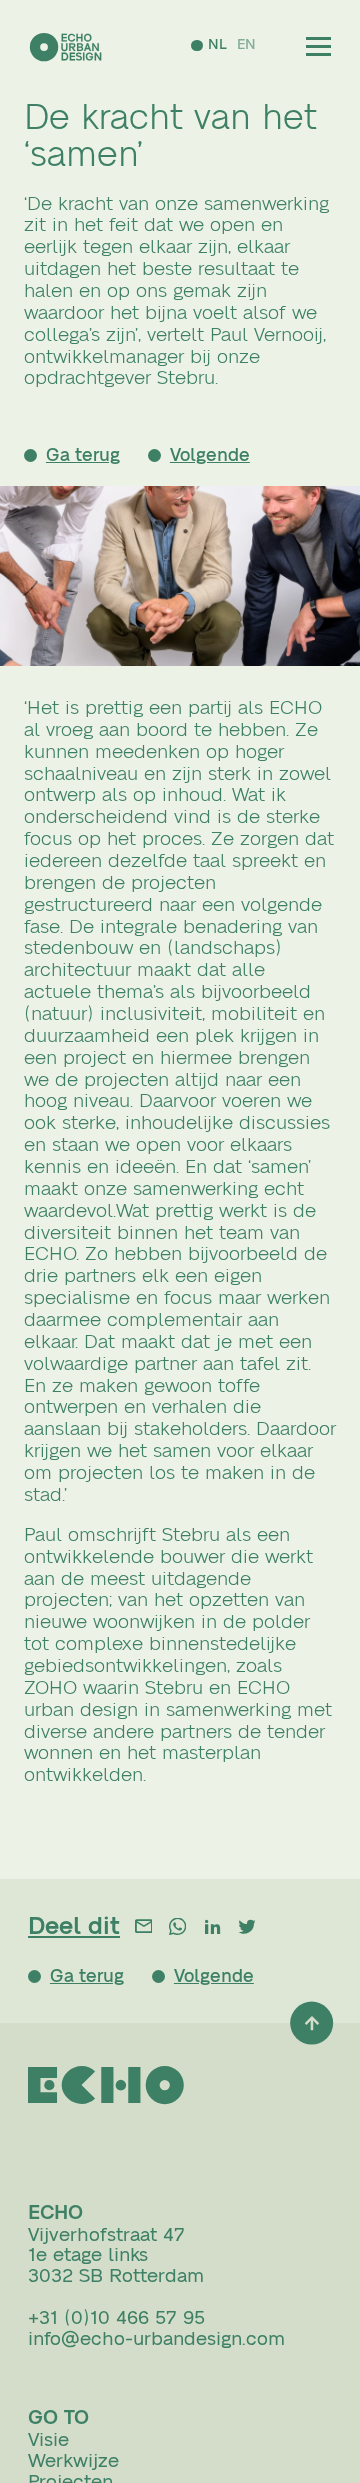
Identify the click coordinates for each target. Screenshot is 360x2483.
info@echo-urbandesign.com (156, 2348)
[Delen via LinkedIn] (212, 1930)
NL (213, 44)
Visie (48, 2449)
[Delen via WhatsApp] (177, 1930)
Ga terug (90, 456)
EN (242, 44)
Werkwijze (73, 2469)
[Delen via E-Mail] (143, 1930)
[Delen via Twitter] (246, 1930)
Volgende (229, 456)
